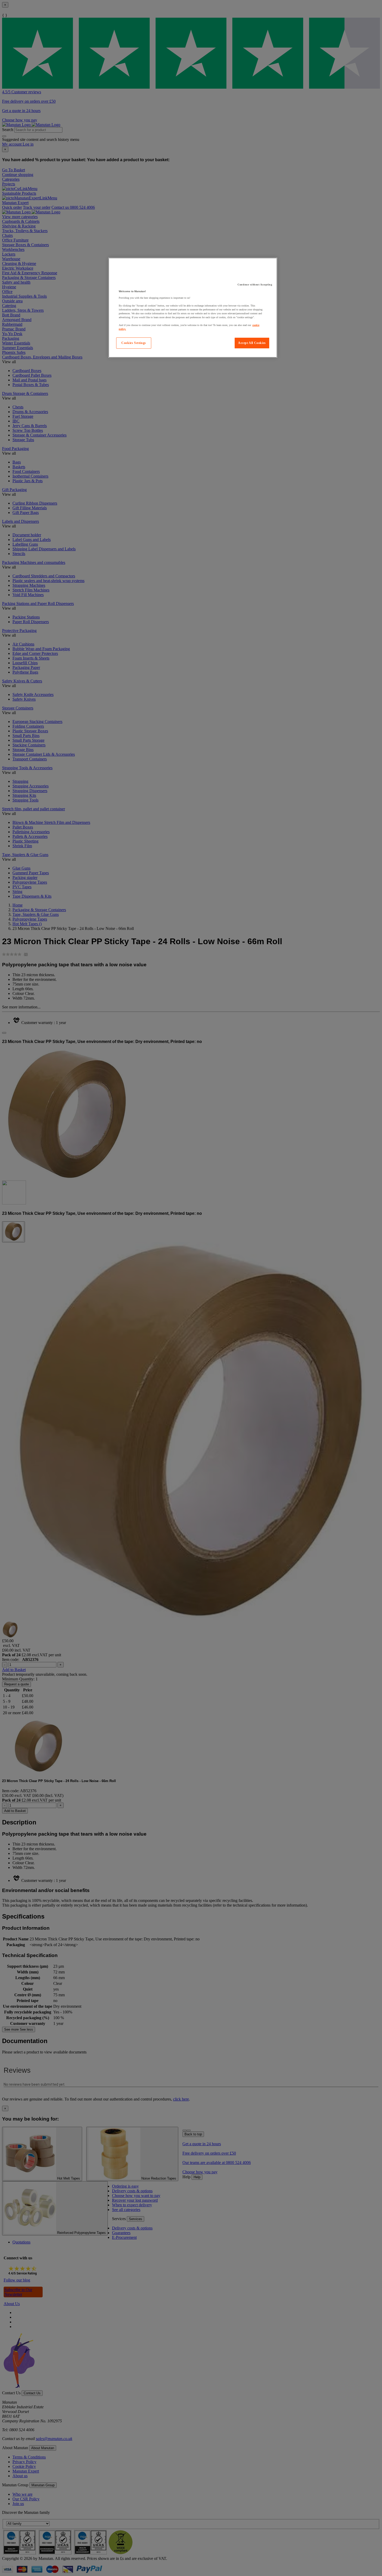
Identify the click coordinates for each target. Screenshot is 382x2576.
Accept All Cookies (252, 343)
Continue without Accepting (255, 285)
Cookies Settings (134, 343)
